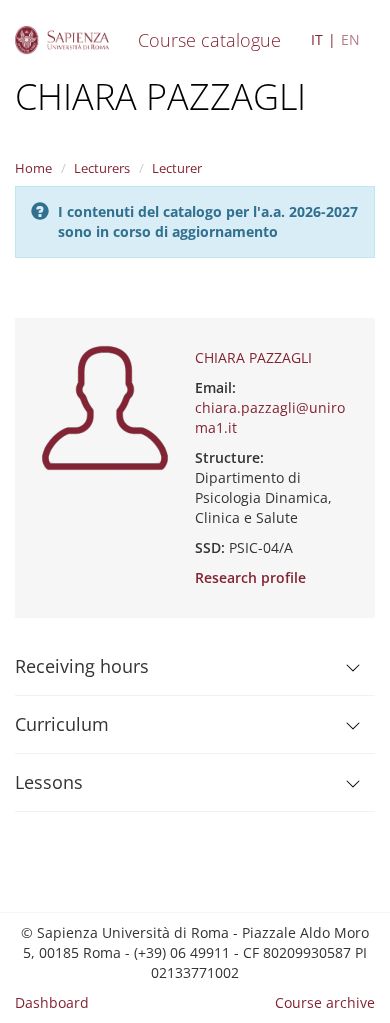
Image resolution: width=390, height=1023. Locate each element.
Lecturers (102, 168)
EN (350, 39)
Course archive (325, 1002)
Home (33, 168)
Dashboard (52, 1002)
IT (317, 39)
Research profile (250, 577)
